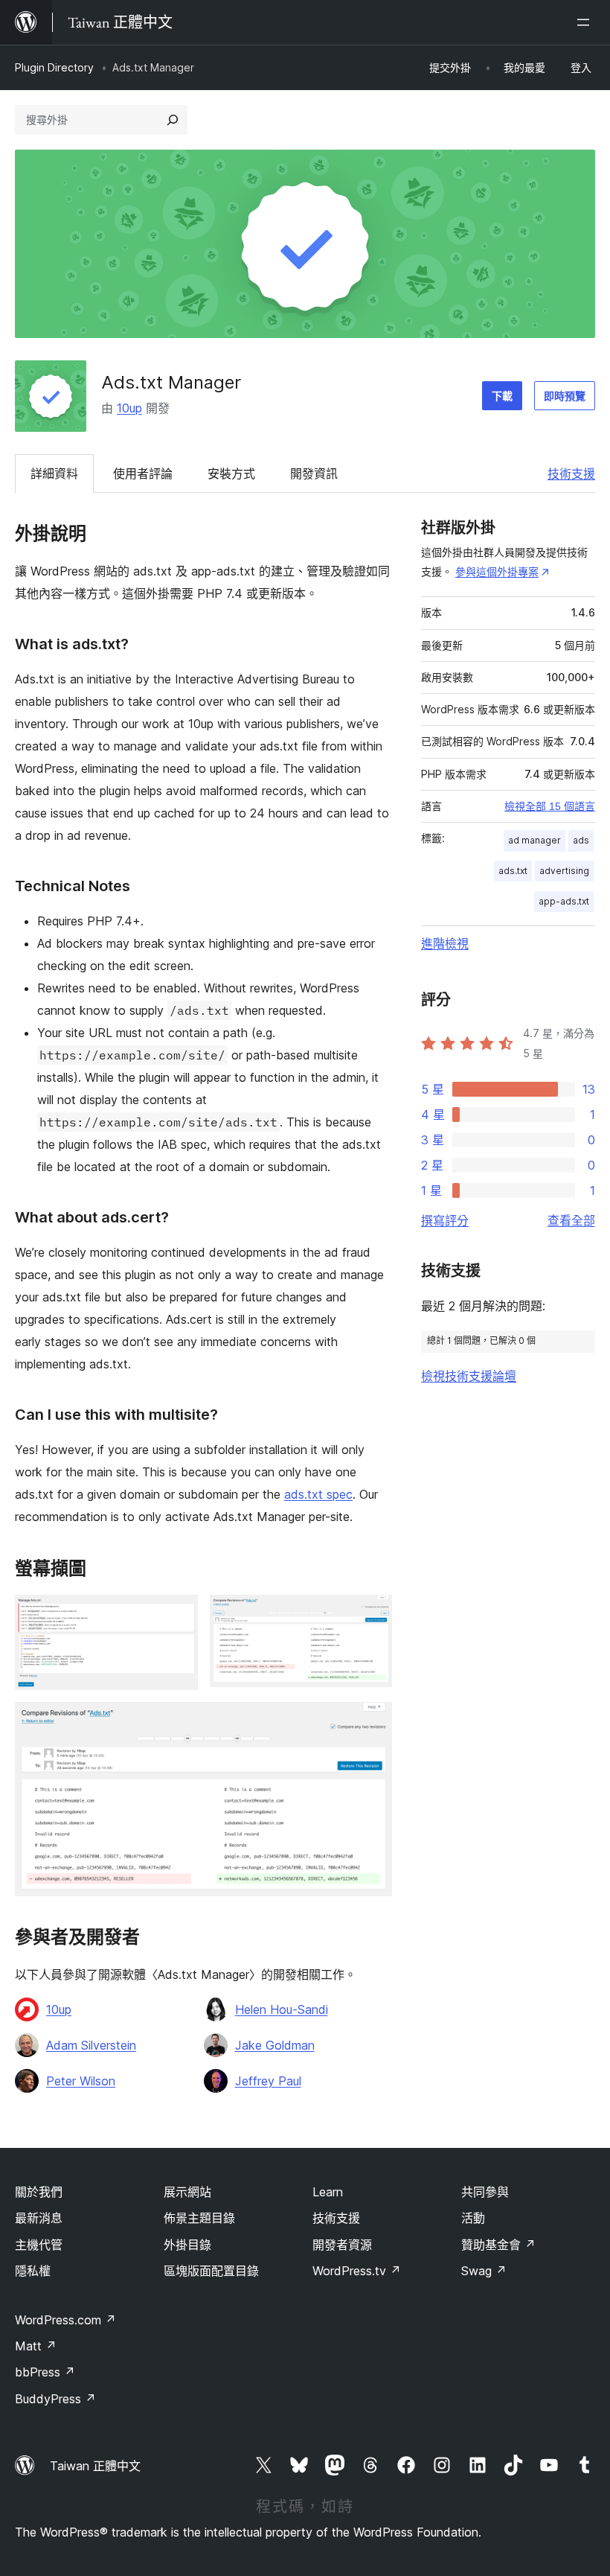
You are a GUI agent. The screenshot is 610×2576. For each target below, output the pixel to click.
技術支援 (571, 474)
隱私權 (33, 2271)
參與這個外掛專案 (497, 571)
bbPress (45, 2372)
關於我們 (39, 2192)
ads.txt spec (318, 1494)
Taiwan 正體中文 (95, 2466)
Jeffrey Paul (268, 2081)
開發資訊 (314, 474)
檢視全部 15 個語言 (550, 806)
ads (581, 840)
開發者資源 (342, 2245)
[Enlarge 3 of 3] (372, 1722)
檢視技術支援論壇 (469, 1376)
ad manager (534, 840)
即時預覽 (565, 396)
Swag (484, 2271)
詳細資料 (54, 474)
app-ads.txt (564, 901)
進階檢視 (445, 943)
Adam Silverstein (91, 2045)
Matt (36, 2346)
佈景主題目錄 (199, 2218)
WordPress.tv (357, 2271)
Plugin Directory (54, 67)
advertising (564, 871)
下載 (502, 396)
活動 (473, 2218)
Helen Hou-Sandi (282, 2009)
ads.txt (513, 871)
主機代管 (39, 2245)
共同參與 (485, 2192)
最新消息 (39, 2218)
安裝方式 (231, 474)
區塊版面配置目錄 (211, 2271)
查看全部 (571, 1220)
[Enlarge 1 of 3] (178, 1615)
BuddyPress (55, 2399)
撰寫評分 (445, 1220)
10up (129, 408)
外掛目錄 (187, 2245)
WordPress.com (65, 2320)
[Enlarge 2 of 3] (372, 1615)
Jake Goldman (275, 2045)
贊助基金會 (498, 2245)
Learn (328, 2192)
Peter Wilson (81, 2081)
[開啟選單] (586, 22)
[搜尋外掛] (173, 120)
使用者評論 (143, 474)
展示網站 (187, 2192)
